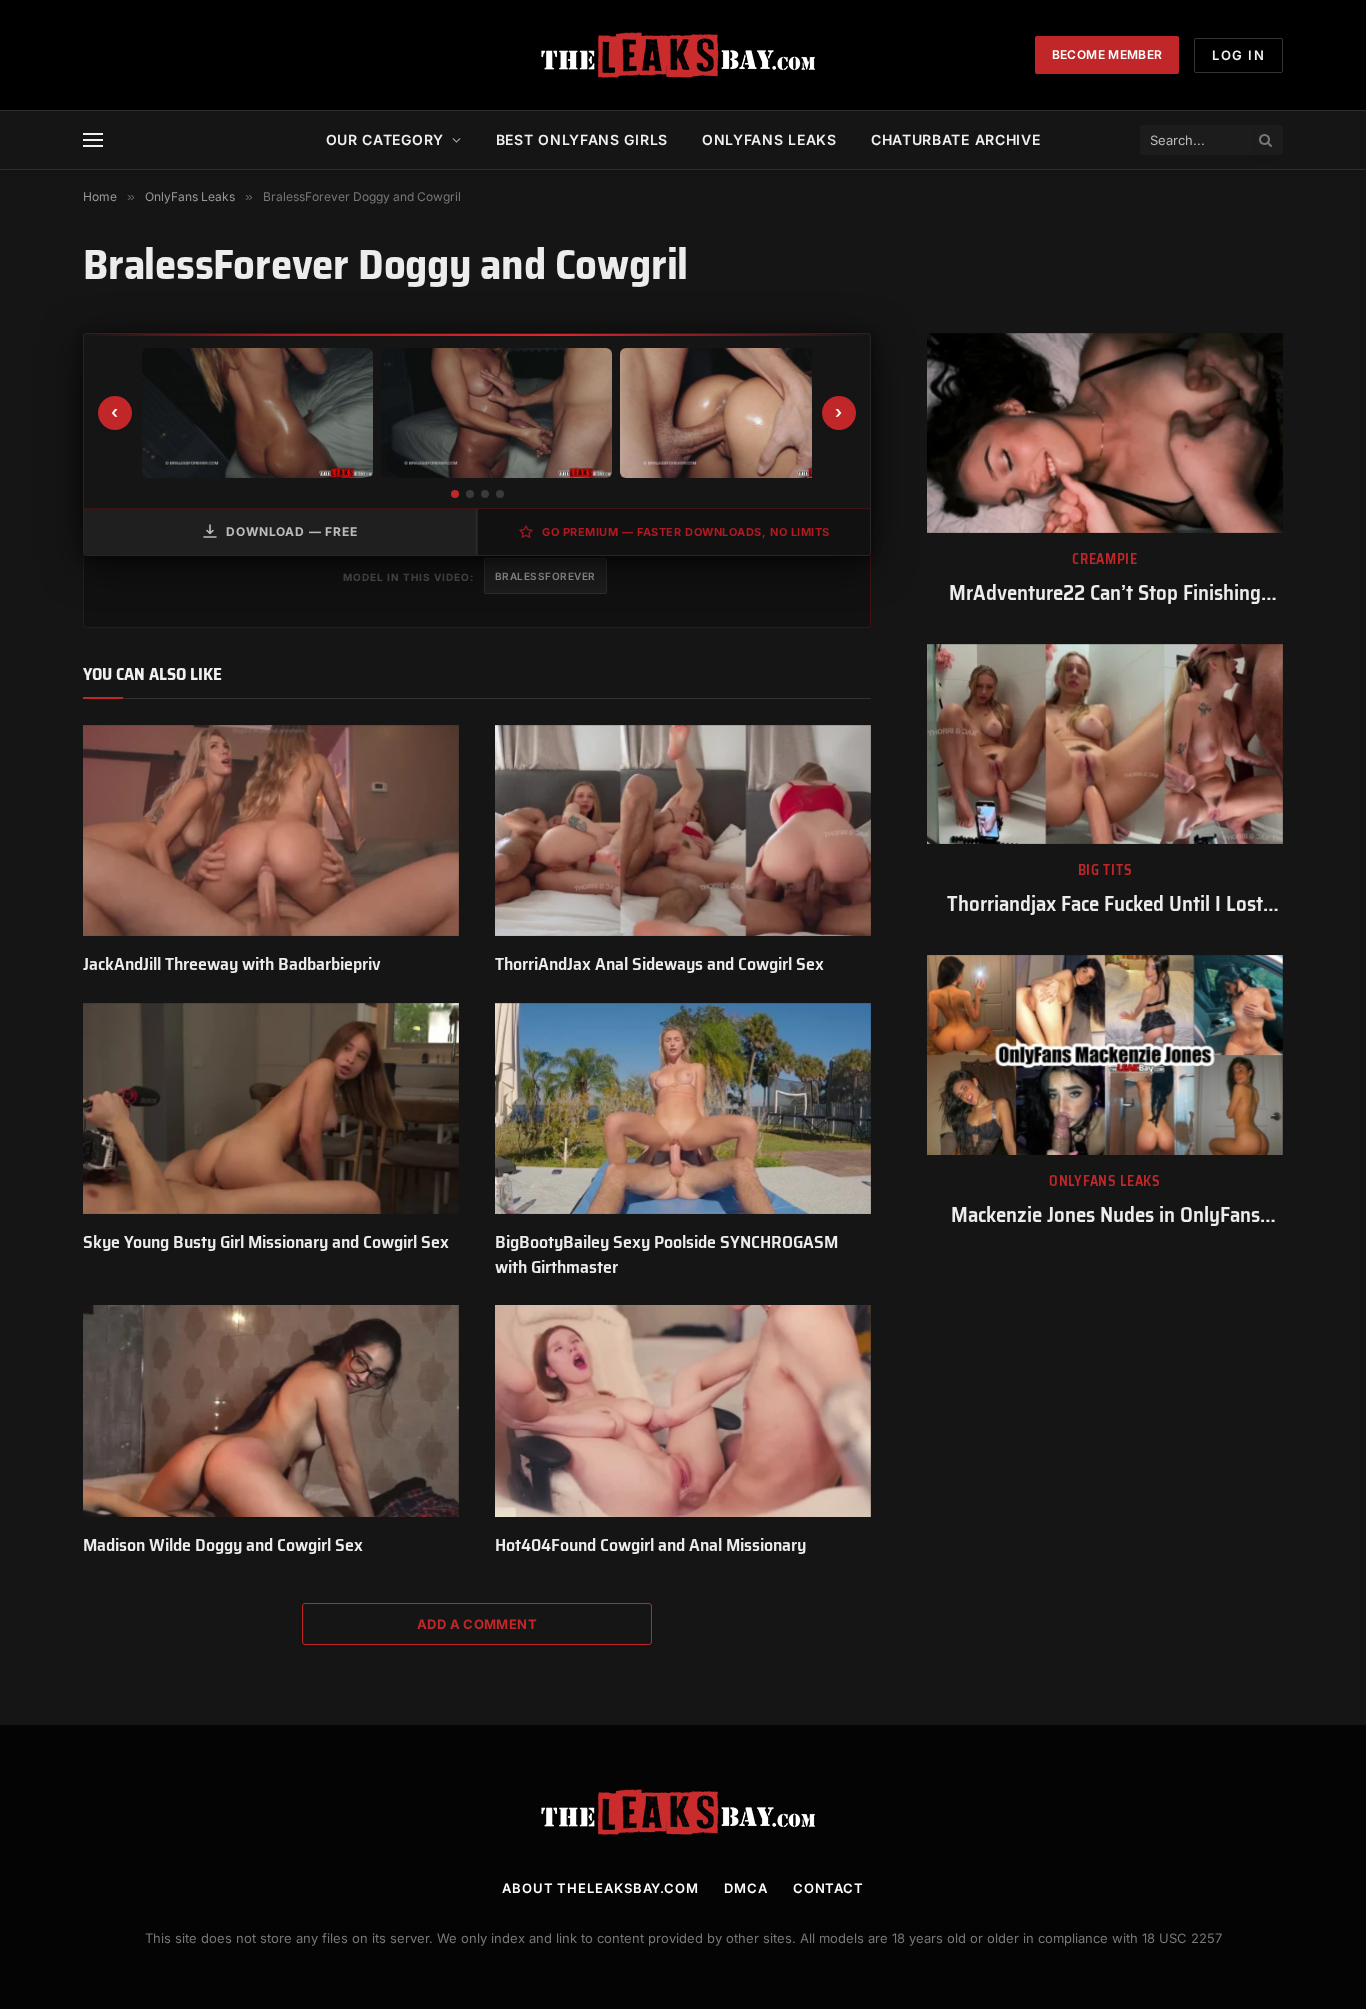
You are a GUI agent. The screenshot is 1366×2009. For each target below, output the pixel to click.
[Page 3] (485, 494)
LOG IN (1238, 55)
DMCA (746, 1888)
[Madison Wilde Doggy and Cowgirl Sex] (271, 1411)
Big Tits (1105, 870)
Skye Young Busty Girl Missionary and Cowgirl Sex (266, 1242)
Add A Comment (477, 1624)
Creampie (1105, 559)
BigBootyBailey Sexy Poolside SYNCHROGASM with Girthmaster (666, 1254)
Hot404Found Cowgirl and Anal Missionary (650, 1545)
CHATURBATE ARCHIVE (956, 139)
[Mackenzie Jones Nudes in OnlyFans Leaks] (1105, 1055)
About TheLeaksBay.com (600, 1888)
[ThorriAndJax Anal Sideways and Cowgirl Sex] (683, 831)
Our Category (385, 139)
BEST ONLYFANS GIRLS (582, 139)
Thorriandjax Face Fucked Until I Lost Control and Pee (1105, 904)
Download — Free (292, 531)
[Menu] (93, 140)
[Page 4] (500, 494)
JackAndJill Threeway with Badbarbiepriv (232, 964)
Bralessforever (545, 576)
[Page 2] (470, 494)
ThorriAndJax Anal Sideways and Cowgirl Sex (659, 964)
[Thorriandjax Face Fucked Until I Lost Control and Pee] (1105, 744)
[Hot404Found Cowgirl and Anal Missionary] (683, 1411)
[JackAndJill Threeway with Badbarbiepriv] (271, 831)
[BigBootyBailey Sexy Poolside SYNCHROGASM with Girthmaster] (683, 1109)
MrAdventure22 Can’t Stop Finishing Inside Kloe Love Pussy (1105, 593)
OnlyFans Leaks (1105, 1181)
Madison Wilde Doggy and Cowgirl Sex (223, 1545)
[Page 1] (455, 494)
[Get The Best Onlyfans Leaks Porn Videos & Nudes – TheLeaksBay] (683, 55)
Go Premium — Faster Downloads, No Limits (686, 532)
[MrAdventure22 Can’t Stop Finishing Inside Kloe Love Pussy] (1105, 433)
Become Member (1107, 54)
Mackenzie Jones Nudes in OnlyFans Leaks (1105, 1215)
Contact (828, 1888)
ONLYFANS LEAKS (769, 139)
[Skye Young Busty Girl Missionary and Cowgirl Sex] (271, 1109)
